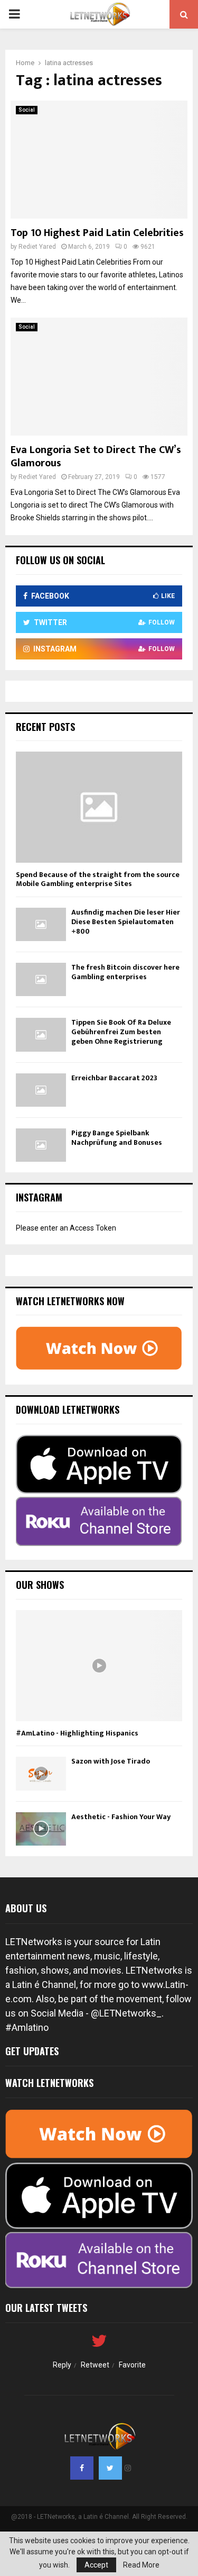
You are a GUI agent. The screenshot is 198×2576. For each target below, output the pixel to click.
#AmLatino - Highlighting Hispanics (77, 1733)
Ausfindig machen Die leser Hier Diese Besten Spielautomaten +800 (126, 922)
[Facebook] (82, 2468)
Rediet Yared (37, 247)
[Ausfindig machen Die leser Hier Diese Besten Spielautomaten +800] (41, 924)
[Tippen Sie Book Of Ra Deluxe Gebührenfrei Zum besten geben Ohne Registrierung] (41, 1034)
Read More (141, 2565)
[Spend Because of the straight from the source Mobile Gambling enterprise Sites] (99, 807)
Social (27, 110)
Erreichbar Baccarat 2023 (114, 1078)
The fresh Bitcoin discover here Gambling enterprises (125, 972)
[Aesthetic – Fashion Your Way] (41, 1829)
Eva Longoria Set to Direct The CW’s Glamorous (96, 457)
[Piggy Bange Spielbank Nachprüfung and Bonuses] (41, 1145)
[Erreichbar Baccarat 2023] (41, 1090)
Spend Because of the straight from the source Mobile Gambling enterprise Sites (98, 879)
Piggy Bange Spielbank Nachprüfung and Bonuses (117, 1138)
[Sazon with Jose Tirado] (41, 1773)
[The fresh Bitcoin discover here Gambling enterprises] (41, 979)
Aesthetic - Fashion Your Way (121, 1817)
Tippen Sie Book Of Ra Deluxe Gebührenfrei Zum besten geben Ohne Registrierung (121, 1032)
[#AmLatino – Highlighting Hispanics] (99, 1666)
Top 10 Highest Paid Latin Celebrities (97, 233)
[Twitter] (110, 2468)
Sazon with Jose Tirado (111, 1761)
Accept (96, 2565)
